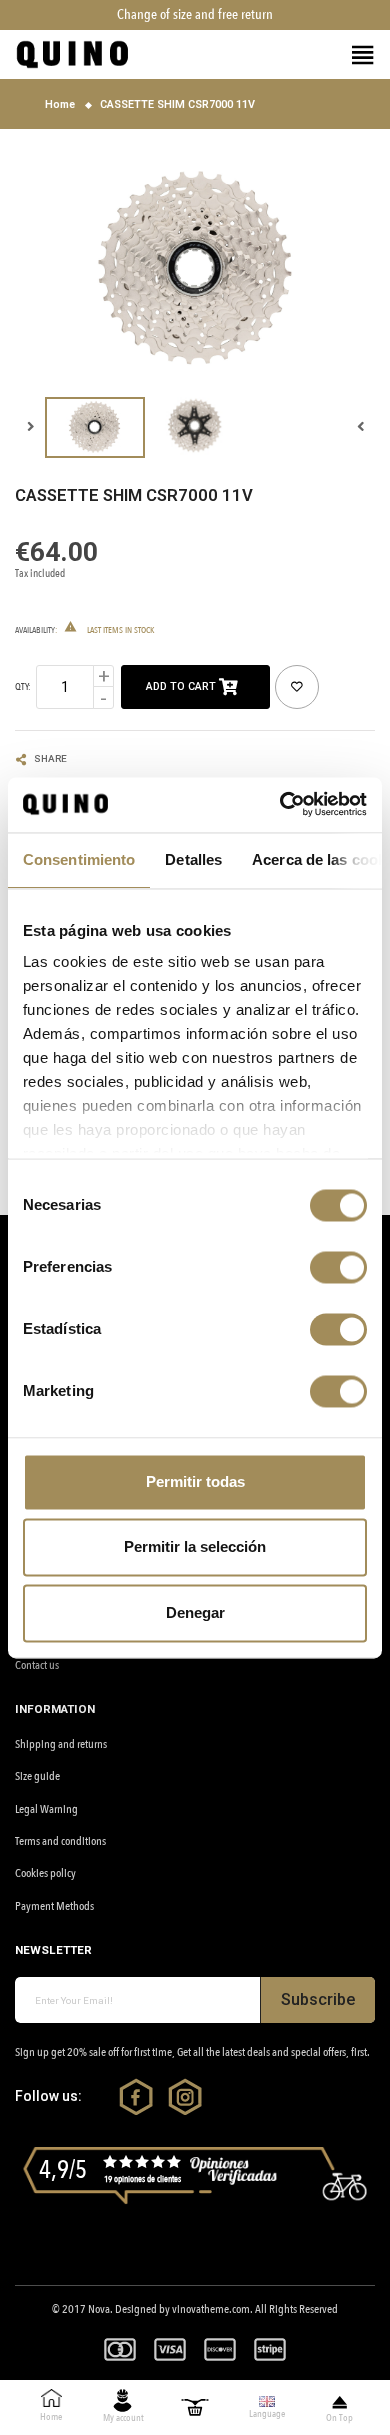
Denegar (195, 1612)
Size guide (37, 1776)
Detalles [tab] (193, 859)
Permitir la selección (195, 1547)
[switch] (338, 1267)
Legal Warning (46, 1809)
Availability (35, 630)
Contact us (37, 1665)
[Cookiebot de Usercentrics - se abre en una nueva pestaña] (281, 804)
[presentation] (360, 427)
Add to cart (182, 686)
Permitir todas (195, 1481)
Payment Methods (54, 1906)
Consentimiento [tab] (79, 859)
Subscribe (318, 1999)
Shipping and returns (61, 1744)
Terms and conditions (60, 1841)
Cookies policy (45, 1873)
